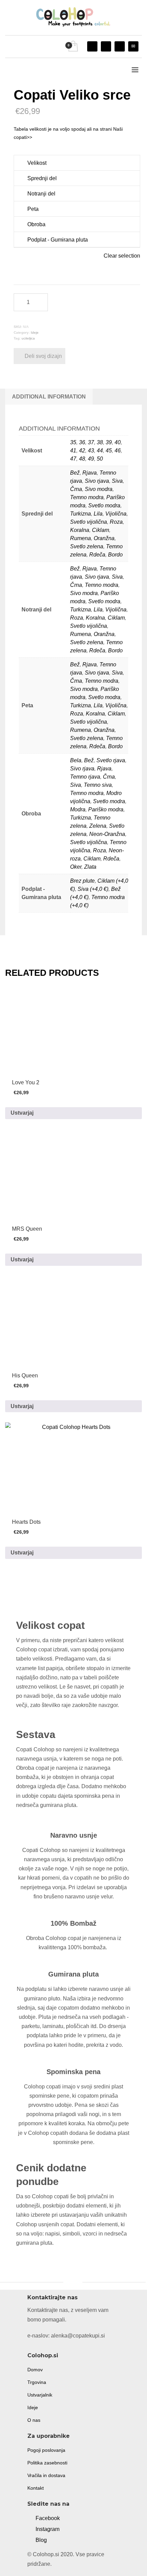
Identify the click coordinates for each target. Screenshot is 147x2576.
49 (91, 459)
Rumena (81, 538)
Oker (76, 867)
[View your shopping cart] (73, 47)
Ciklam (101, 530)
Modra (78, 809)
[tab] (49, 397)
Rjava (90, 473)
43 (91, 451)
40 (118, 442)
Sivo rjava (97, 481)
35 (73, 442)
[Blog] (120, 46)
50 (100, 459)
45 (109, 451)
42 (82, 451)
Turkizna (81, 514)
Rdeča (97, 555)
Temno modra (87, 497)
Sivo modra (99, 489)
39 (109, 442)
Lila (98, 514)
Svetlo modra (104, 505)
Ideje (35, 332)
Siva (117, 481)
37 (91, 442)
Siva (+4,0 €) (93, 889)
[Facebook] (106, 46)
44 (100, 451)
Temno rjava (85, 777)
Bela (76, 760)
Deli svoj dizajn (43, 356)
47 (73, 459)
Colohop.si (43, 2355)
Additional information (49, 397)
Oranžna (104, 538)
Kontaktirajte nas (52, 2297)
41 (73, 451)
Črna (76, 489)
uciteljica (28, 338)
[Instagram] (92, 46)
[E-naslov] (133, 46)
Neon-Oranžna (107, 834)
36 (82, 442)
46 (118, 451)
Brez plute (82, 881)
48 (82, 459)
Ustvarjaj (22, 1113)
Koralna (80, 530)
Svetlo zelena (87, 546)
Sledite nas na (48, 2504)
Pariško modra (106, 809)
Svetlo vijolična (89, 522)
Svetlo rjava (111, 760)
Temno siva (98, 785)
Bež (75, 473)
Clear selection (122, 256)
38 (100, 442)
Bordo (115, 555)
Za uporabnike (49, 2436)
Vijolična (116, 514)
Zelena (98, 826)
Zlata (90, 867)
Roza (116, 522)
